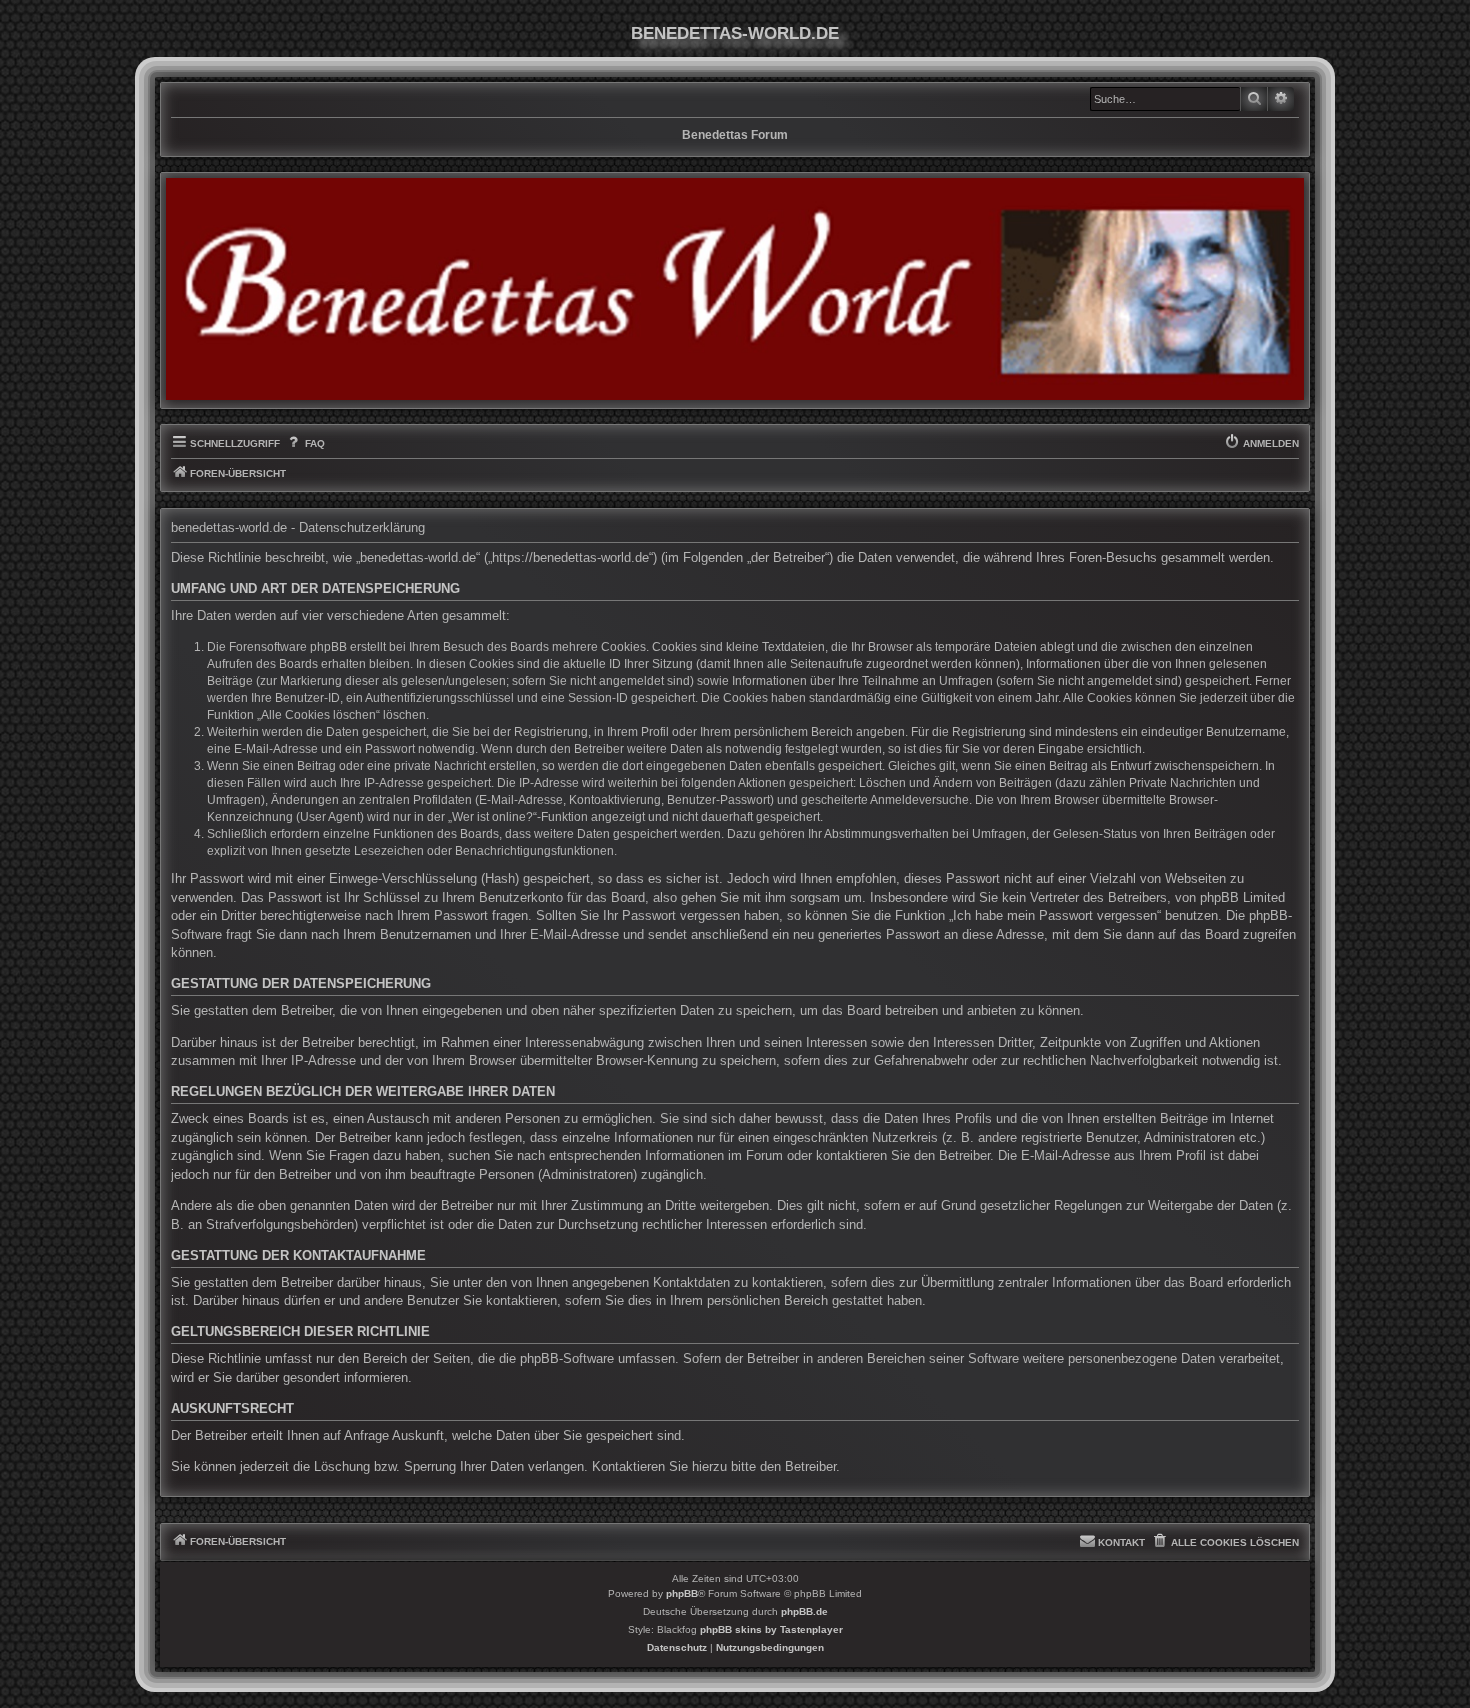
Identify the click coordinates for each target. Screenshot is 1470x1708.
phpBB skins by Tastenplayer (771, 1629)
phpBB (682, 1593)
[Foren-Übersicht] (735, 289)
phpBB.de (804, 1611)
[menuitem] (304, 444)
